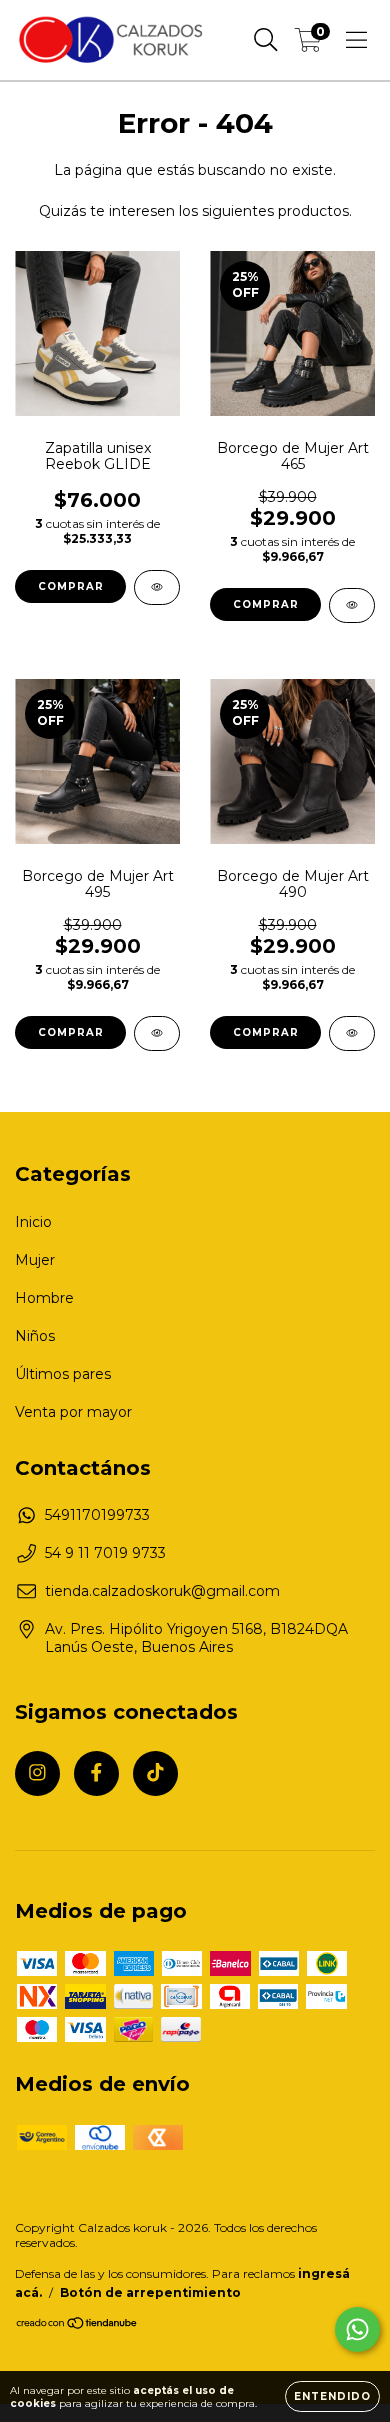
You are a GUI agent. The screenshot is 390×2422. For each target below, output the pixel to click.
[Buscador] (266, 40)
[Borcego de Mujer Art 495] (157, 1033)
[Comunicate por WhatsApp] (357, 2329)
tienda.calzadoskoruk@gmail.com (162, 1591)
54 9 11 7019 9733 (105, 1553)
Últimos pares (63, 1374)
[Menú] (356, 40)
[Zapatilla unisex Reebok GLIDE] (157, 587)
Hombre (44, 1298)
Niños (35, 1336)
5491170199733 (97, 1515)
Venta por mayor (73, 1412)
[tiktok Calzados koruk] (155, 1773)
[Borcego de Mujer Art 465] (352, 605)
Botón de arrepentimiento (150, 2292)
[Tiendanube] (77, 2325)
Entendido (332, 2396)
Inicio (33, 1222)
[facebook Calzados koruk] (96, 1773)
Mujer (35, 1260)
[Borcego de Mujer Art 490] (352, 1033)
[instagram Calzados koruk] (37, 1773)
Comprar (71, 586)
